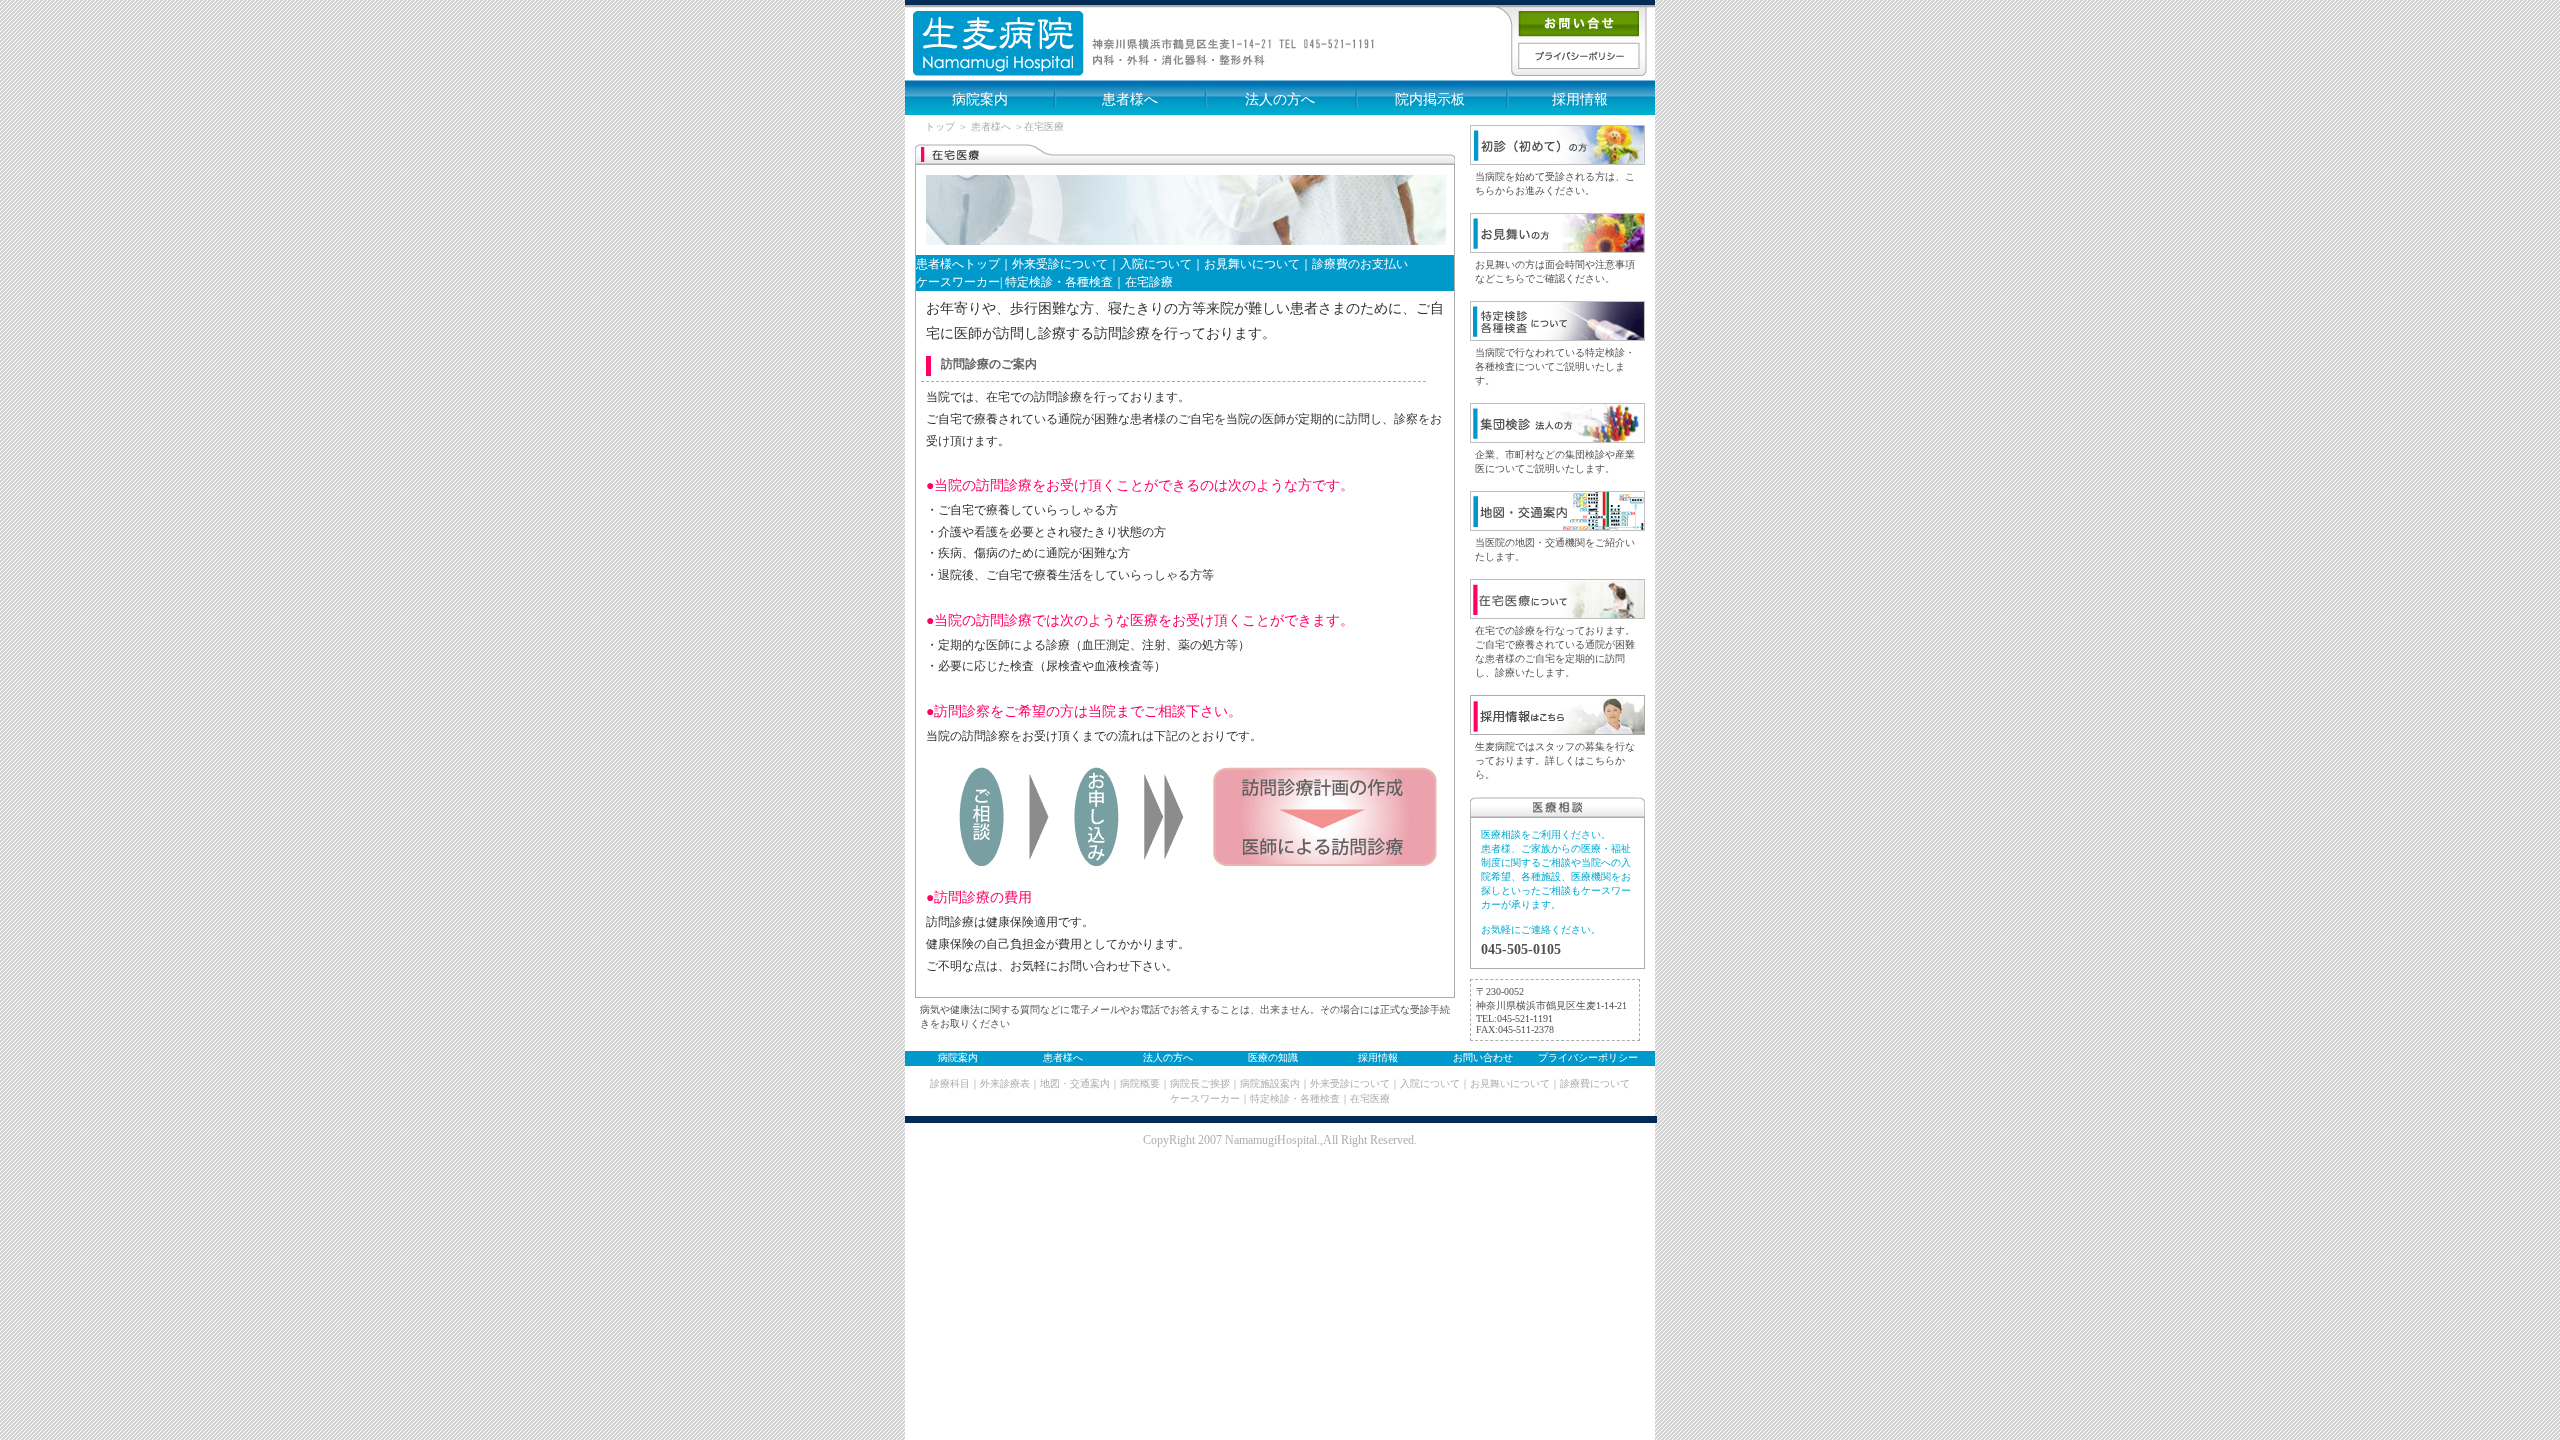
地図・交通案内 (1075, 1083)
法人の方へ (1280, 99)
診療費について (1595, 1083)
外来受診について (1060, 264)
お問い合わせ (1483, 1057)
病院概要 (1140, 1083)
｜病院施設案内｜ (1270, 1083)
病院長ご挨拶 (1200, 1083)
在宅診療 (1149, 282)
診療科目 (950, 1083)
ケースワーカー (1205, 1098)
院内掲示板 (1430, 99)
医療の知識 (1273, 1057)
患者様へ (1130, 99)
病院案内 (980, 99)
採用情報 (1580, 99)
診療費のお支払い (1360, 264)
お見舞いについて (1252, 264)
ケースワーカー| (959, 282)
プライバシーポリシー (1588, 1057)
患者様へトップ (958, 264)
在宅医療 (1370, 1098)
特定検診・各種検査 (1057, 282)
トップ (940, 126)
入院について (1156, 264)
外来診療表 (1005, 1083)
